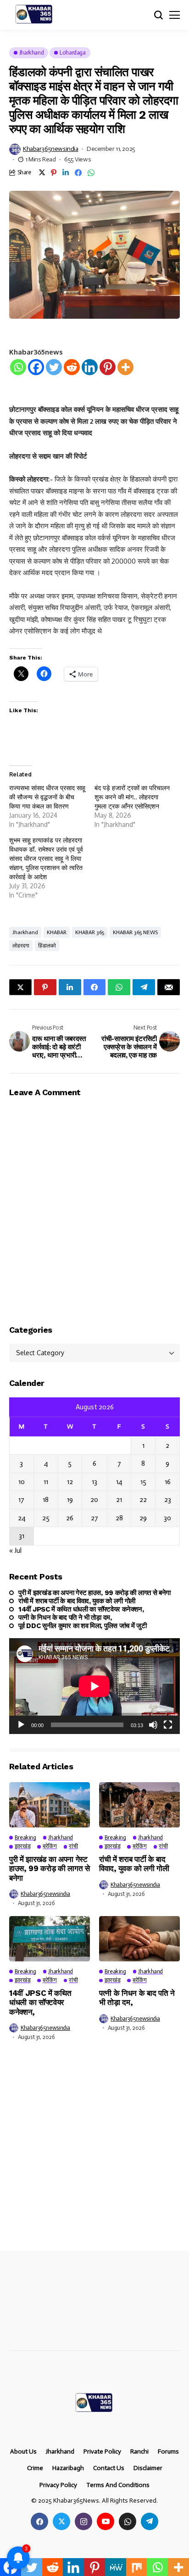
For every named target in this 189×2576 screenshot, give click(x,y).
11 (46, 1482)
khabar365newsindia (50, 149)
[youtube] (106, 2521)
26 (70, 1518)
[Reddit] (72, 367)
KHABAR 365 (90, 932)
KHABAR (57, 932)
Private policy (102, 2452)
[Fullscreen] (168, 1725)
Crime (35, 2468)
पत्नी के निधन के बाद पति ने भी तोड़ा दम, (65, 1618)
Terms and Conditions (118, 2485)
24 (22, 1518)
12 (70, 1482)
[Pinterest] (108, 367)
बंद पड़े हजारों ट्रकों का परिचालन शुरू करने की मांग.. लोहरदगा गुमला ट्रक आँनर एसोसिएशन (132, 797)
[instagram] (83, 2521)
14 (119, 1482)
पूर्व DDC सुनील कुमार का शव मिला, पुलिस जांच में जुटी (83, 1626)
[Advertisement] (94, 2153)
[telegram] (150, 2521)
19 (70, 1500)
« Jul (15, 1551)
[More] (125, 367)
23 (168, 1500)
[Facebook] (36, 367)
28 (119, 1518)
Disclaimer (148, 2468)
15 (143, 1482)
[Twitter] (54, 367)
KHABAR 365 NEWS (135, 932)
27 (94, 1518)
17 (21, 1500)
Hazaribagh (68, 2468)
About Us (23, 2452)
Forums (168, 2452)
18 (46, 1500)
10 (22, 1482)
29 (143, 1518)
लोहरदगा (21, 946)
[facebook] (39, 2521)
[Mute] (153, 1725)
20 (94, 1500)
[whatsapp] (128, 2521)
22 (143, 1500)
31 (22, 1536)
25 (46, 1518)
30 (167, 1518)
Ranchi (139, 2452)
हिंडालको (47, 946)
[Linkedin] (90, 367)
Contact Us (109, 2468)
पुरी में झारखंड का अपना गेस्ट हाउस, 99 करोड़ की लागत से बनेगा (94, 1593)
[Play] (21, 1725)
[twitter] (61, 2521)
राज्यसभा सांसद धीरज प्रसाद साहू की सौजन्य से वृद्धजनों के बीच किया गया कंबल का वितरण (47, 797)
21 (119, 1500)
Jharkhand (25, 932)
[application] (94, 1686)
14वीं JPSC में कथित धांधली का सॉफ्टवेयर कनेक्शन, (81, 1609)
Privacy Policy (58, 2485)
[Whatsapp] (18, 367)
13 (94, 1482)
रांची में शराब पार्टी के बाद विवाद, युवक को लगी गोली (77, 1601)
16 (168, 1482)
